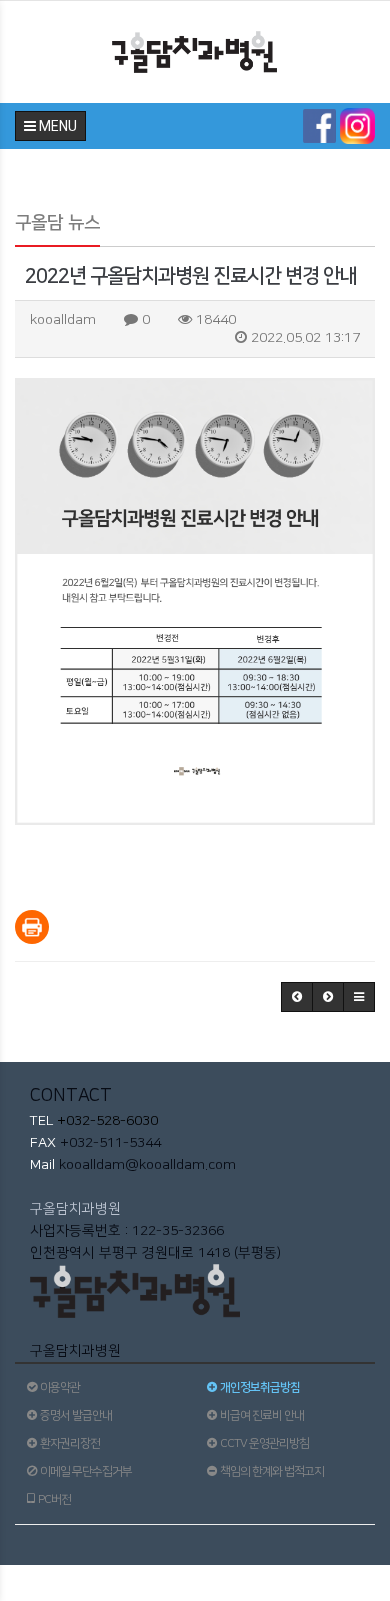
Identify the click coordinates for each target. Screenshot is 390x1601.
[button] (297, 997)
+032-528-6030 (105, 1121)
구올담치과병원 (75, 1209)
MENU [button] (56, 126)
